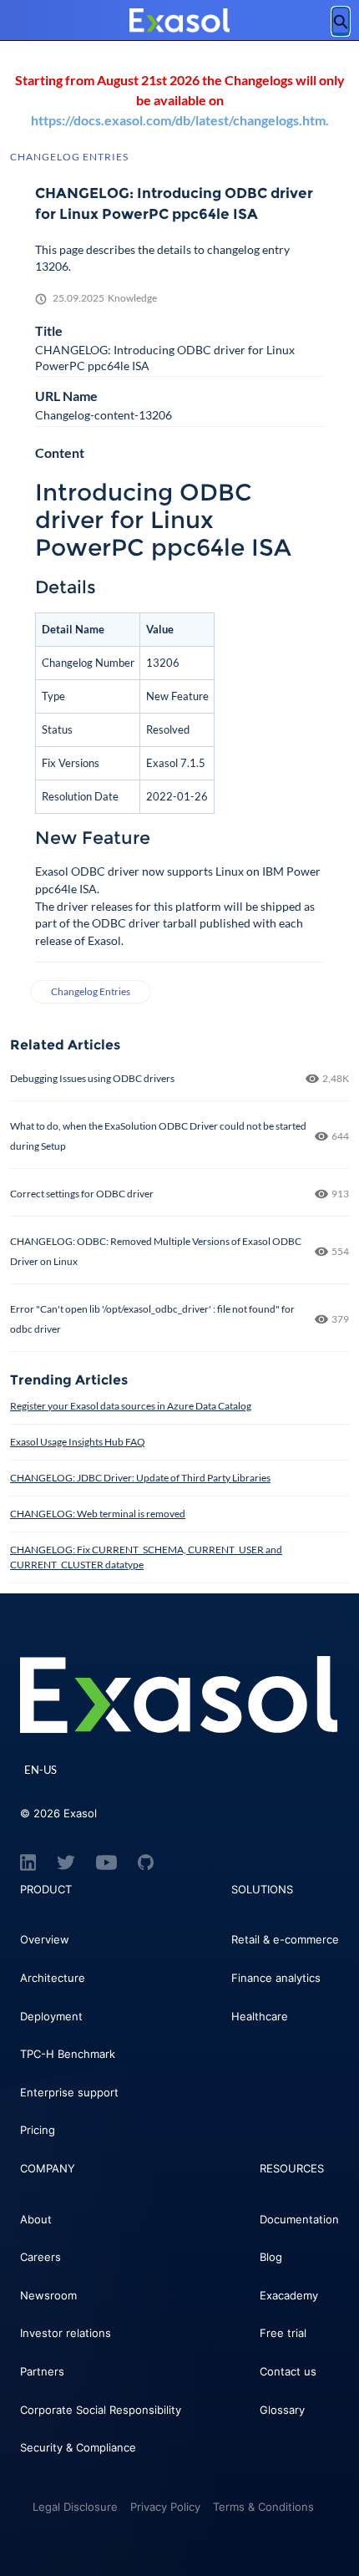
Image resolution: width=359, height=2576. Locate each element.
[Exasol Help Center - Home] (179, 21)
